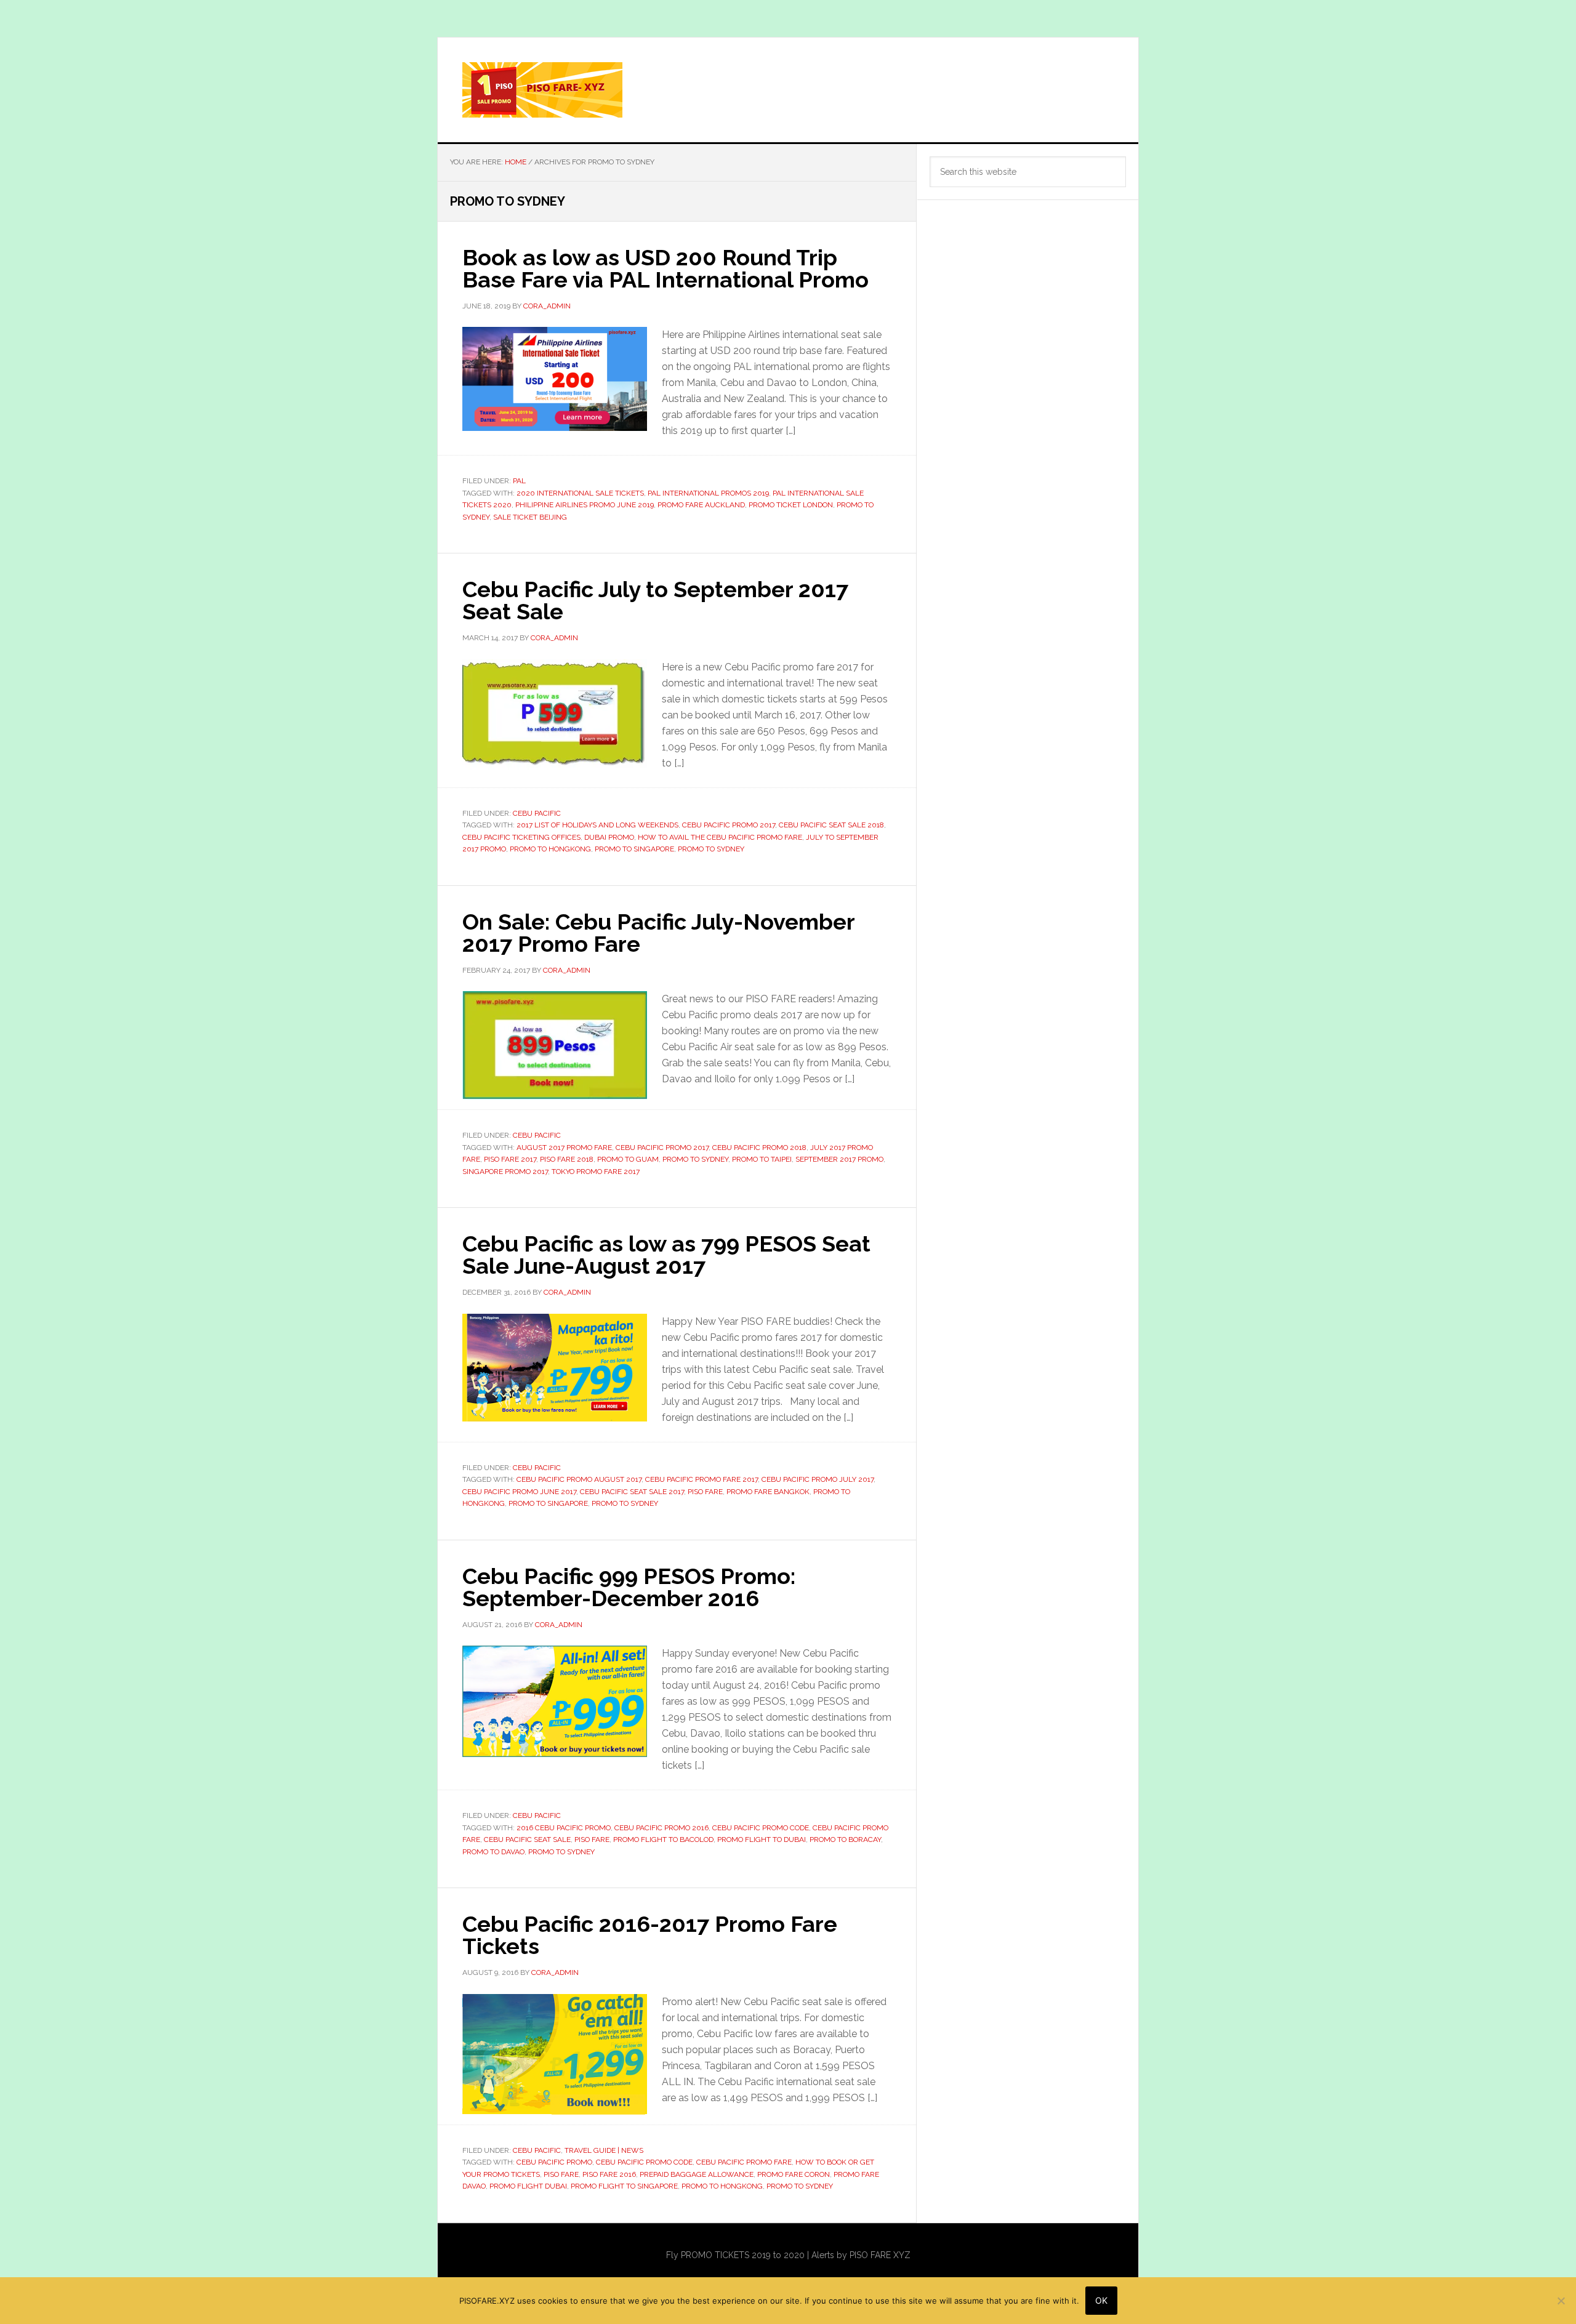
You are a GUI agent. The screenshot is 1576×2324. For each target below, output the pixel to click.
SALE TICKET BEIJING (530, 517)
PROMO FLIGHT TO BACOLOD (663, 1839)
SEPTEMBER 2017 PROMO (839, 1159)
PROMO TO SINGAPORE (634, 849)
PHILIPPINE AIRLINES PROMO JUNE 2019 (585, 505)
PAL (519, 481)
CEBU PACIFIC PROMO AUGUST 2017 (579, 1479)
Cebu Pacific (537, 813)
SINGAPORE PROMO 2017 (505, 1172)
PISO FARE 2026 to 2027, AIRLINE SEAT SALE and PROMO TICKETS (788, 90)
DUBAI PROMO (609, 837)
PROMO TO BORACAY (845, 1839)
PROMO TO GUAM (628, 1159)
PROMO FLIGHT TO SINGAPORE (624, 2186)
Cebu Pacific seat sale (527, 1839)
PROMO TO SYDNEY (711, 849)
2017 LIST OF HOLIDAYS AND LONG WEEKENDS (597, 825)
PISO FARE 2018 (567, 1159)
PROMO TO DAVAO (493, 1852)
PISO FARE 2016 (609, 2174)
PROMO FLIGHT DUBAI (528, 2186)
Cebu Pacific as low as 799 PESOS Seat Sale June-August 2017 (666, 1255)
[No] (1561, 2301)
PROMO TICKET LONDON (791, 505)
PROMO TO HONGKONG (550, 849)
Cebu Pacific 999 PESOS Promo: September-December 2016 (629, 1587)
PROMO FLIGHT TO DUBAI (762, 1839)
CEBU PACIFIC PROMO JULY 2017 (818, 1479)
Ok (1101, 2300)
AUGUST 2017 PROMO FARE (564, 1148)
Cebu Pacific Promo (554, 2162)
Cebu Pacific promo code (761, 1828)
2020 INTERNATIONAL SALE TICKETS (580, 493)
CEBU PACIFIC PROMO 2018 (759, 1148)
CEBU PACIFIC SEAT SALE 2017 (632, 1492)
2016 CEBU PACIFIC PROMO (564, 1828)
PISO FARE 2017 (510, 1159)
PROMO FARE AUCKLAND (701, 505)
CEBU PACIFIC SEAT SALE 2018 (831, 825)
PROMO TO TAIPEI (762, 1159)
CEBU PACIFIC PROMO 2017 (729, 825)
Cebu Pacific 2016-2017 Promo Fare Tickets (650, 1935)
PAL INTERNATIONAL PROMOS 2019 (708, 493)
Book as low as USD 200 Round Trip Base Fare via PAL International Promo (665, 268)
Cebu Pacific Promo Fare (744, 2162)
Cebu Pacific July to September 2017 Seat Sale (655, 600)
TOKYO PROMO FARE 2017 (596, 1172)
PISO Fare (705, 1492)
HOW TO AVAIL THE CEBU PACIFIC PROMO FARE (720, 837)
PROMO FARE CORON (794, 2174)
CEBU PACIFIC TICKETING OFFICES (521, 837)
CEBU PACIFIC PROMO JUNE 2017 (519, 1492)
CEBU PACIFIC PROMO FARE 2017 (702, 1479)
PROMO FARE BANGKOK (768, 1492)
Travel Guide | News (604, 2150)
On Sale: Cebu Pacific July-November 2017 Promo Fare (658, 933)
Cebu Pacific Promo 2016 (661, 1828)
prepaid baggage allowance (697, 2174)
